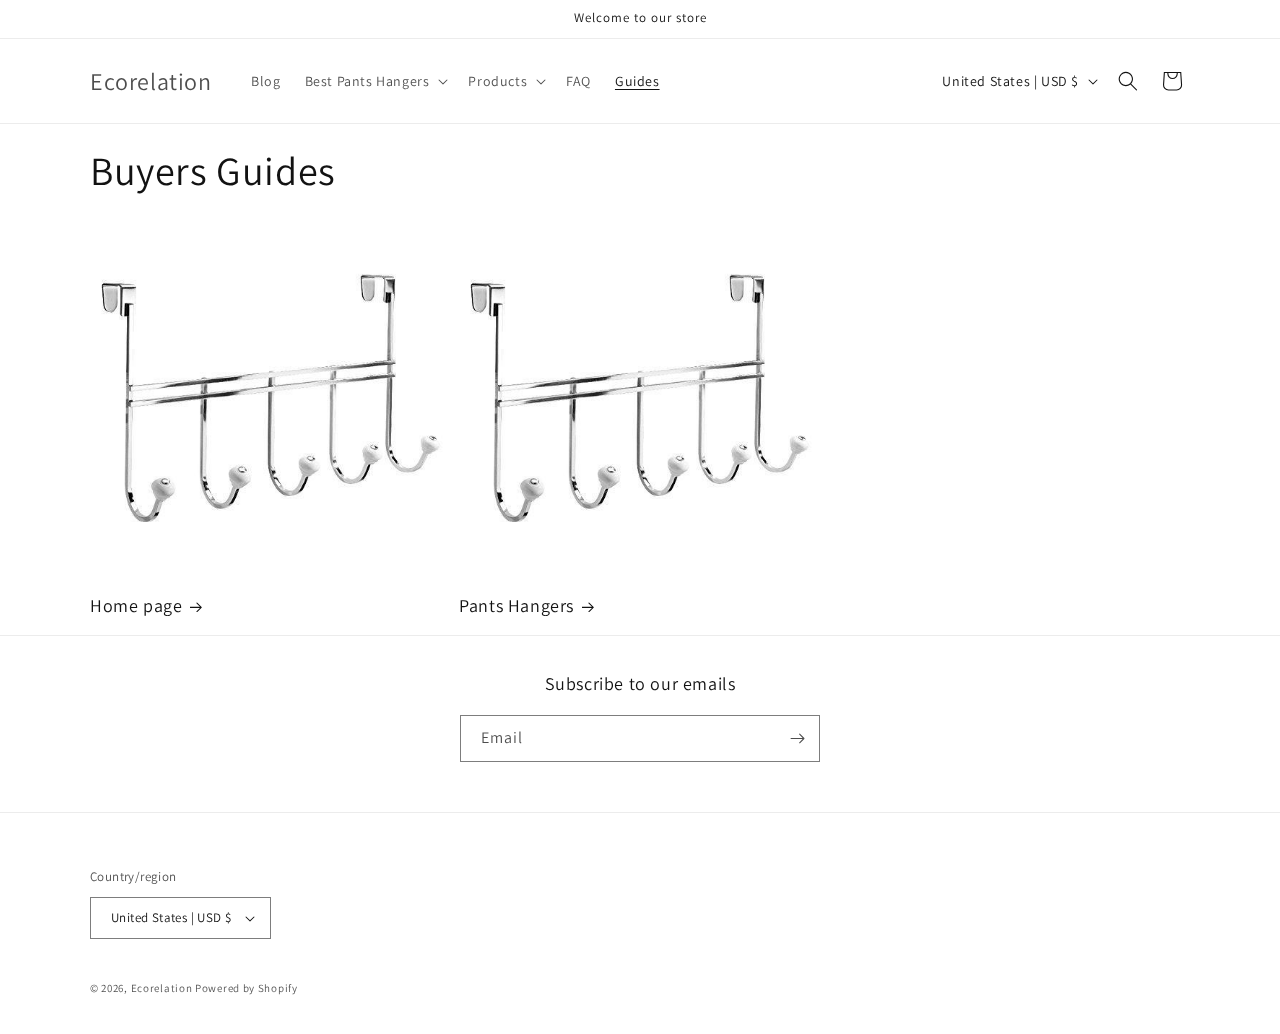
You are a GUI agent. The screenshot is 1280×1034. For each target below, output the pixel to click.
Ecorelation (162, 988)
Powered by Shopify (246, 988)
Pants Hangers (516, 605)
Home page (136, 605)
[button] (375, 81)
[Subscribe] (797, 738)
